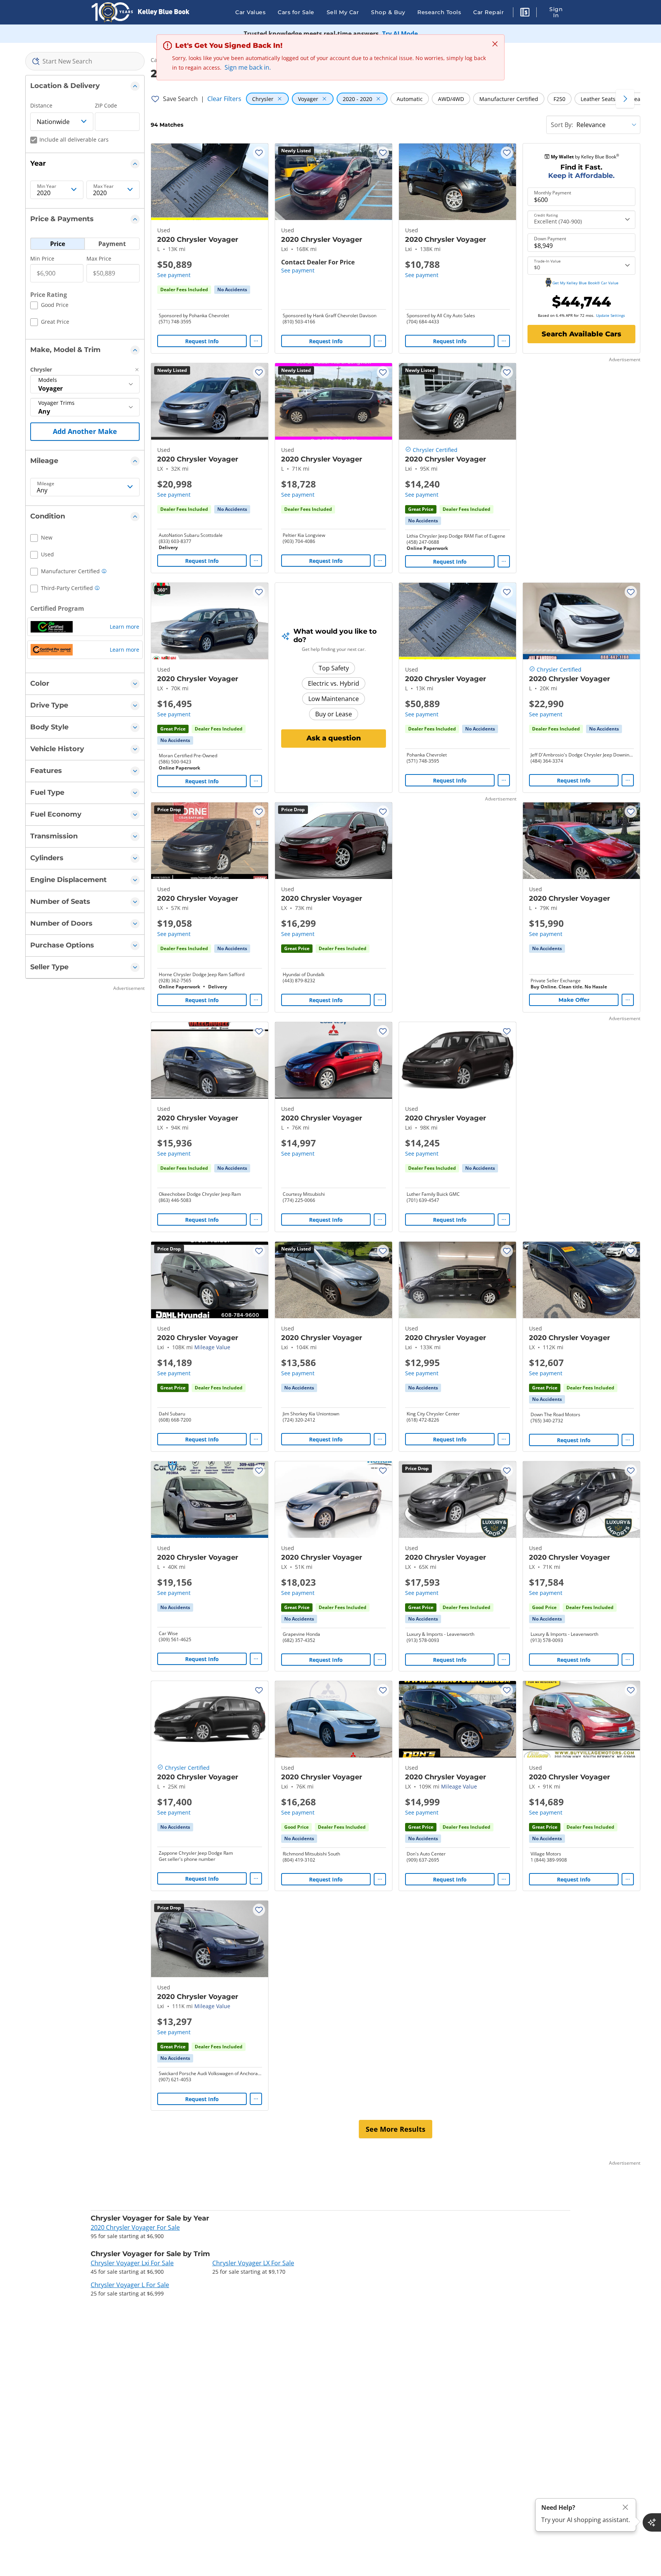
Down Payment (550, 239)
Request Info (202, 341)
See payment (174, 275)
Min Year (47, 186)
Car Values (250, 12)
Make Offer (574, 1000)
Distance (41, 105)
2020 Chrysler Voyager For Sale (135, 2227)
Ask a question (334, 738)
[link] (232, 290)
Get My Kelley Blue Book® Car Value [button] (585, 283)
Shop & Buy (388, 12)
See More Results (396, 2129)
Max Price (99, 258)
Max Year (103, 186)
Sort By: (562, 125)
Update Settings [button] (611, 315)
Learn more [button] (125, 627)
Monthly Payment (553, 193)
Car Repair (488, 12)
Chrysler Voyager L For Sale (130, 2285)
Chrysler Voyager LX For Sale (253, 2263)
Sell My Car (343, 12)
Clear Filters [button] (224, 99)
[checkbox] (49, 306)
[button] (525, 13)
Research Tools (439, 12)
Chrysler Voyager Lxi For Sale (132, 2263)
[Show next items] (625, 99)
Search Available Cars (581, 334)
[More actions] (256, 341)
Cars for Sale (296, 12)
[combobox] (85, 61)
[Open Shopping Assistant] (652, 2522)
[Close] (625, 2507)
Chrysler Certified (435, 450)
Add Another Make (85, 431)
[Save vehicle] (259, 153)
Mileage (46, 484)
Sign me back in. (248, 67)
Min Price (42, 258)
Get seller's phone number (187, 1859)
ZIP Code (106, 105)
